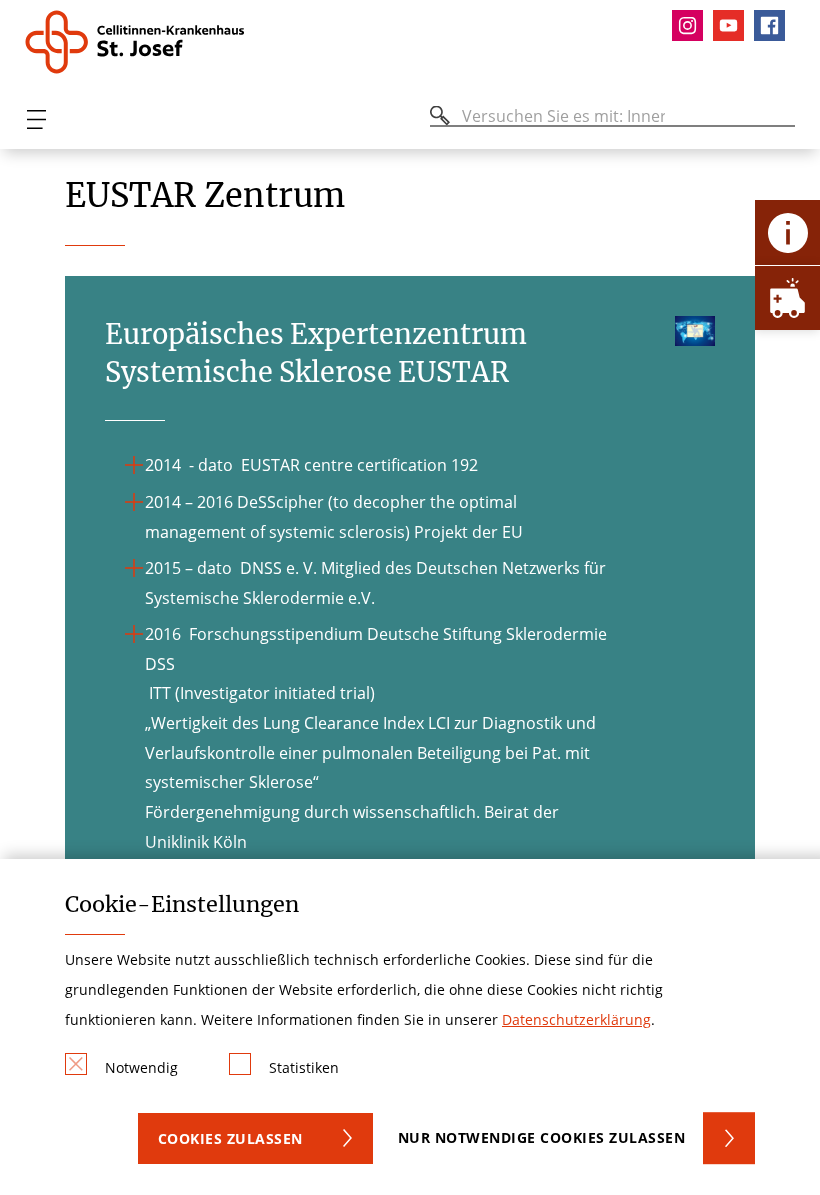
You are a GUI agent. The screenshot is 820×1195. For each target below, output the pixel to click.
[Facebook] (774, 25)
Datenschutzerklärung (576, 1019)
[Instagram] (692, 25)
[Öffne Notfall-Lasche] (787, 297)
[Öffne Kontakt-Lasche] (787, 232)
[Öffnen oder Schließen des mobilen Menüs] (36, 119)
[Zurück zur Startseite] (143, 42)
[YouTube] (733, 25)
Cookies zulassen (230, 1138)
